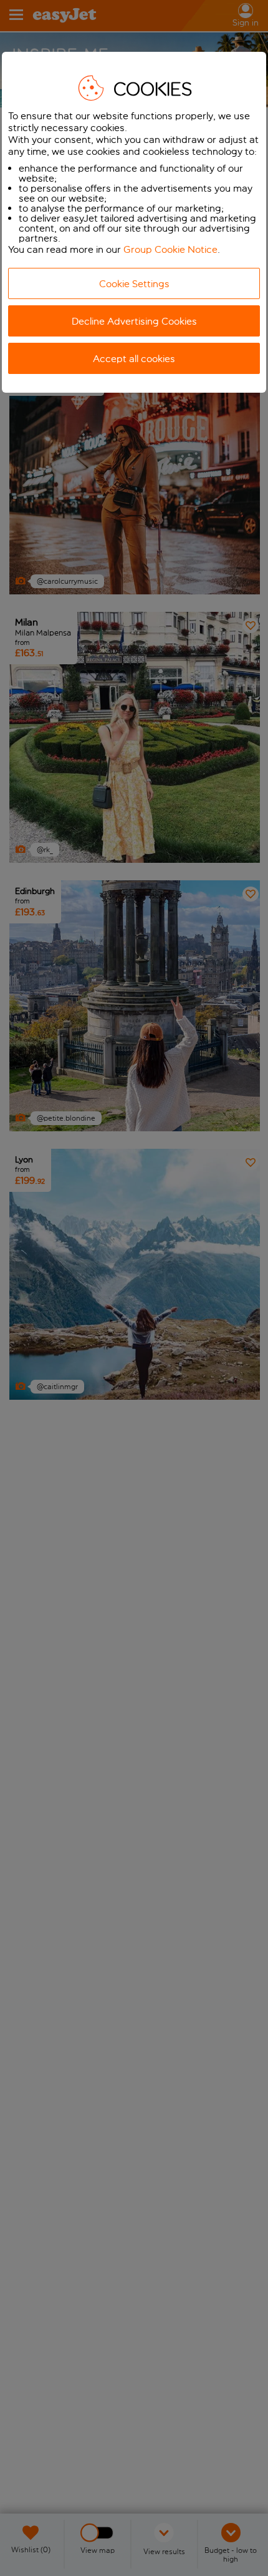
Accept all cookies (134, 359)
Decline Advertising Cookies (134, 321)
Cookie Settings (134, 284)
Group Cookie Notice (170, 249)
